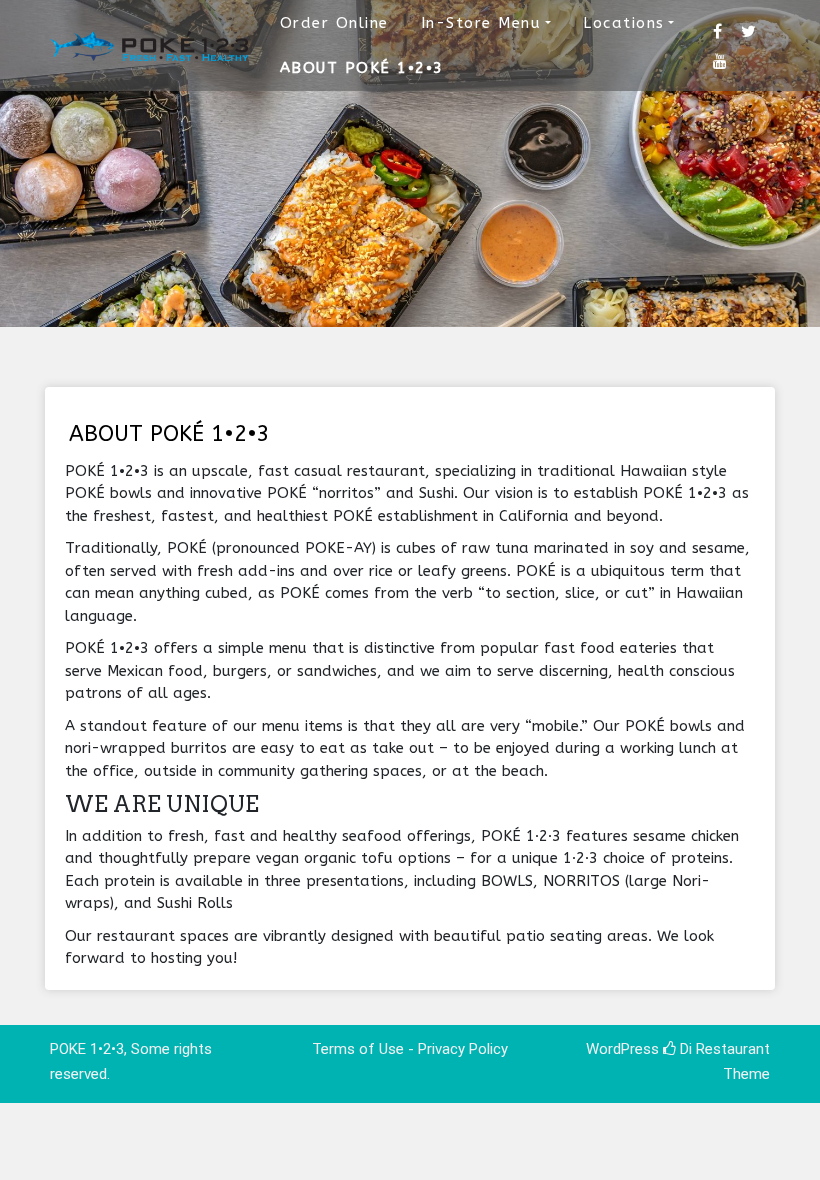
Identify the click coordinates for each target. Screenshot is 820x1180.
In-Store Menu (481, 23)
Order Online (334, 23)
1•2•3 (107, 1049)
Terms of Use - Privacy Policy (410, 1049)
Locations (624, 23)
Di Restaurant (723, 1049)
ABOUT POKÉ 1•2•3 (362, 68)
